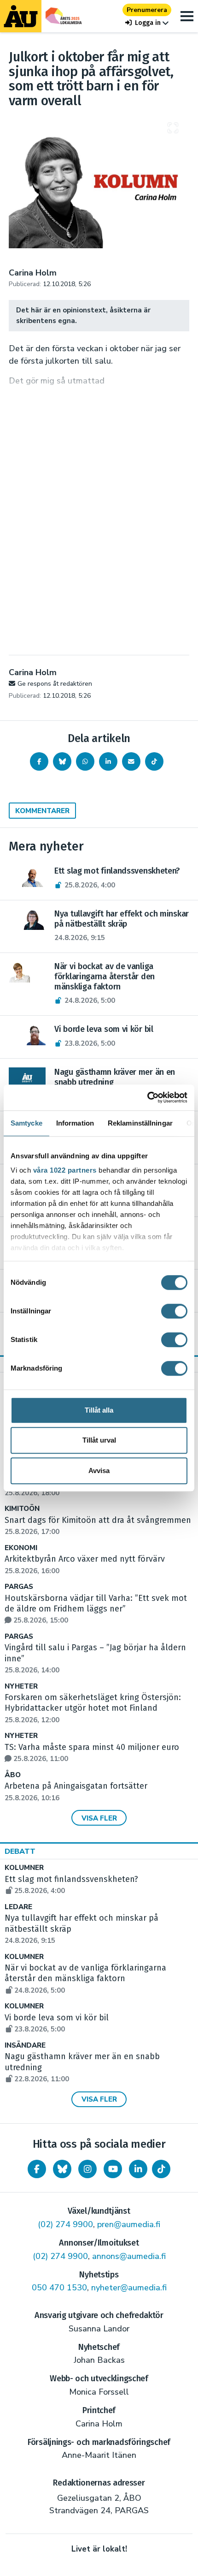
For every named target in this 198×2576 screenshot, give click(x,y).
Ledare (18, 1907)
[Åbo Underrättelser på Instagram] (87, 2169)
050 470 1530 (59, 2288)
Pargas (19, 1587)
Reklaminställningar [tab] (140, 1123)
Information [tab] (75, 1123)
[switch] (174, 1311)
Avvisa (99, 1471)
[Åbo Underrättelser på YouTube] (113, 2169)
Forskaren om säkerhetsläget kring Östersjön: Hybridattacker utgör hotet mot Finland (93, 1708)
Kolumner (24, 1868)
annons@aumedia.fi (129, 2256)
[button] (147, 23)
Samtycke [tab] (26, 1123)
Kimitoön (22, 1509)
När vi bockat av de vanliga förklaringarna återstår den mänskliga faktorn (85, 1979)
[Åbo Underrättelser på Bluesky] (62, 2169)
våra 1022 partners (65, 1170)
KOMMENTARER (42, 811)
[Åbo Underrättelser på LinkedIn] (138, 2169)
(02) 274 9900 (65, 2224)
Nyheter (21, 1686)
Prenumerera (147, 10)
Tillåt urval (99, 1440)
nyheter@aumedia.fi (129, 2288)
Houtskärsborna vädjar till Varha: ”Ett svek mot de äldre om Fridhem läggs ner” (96, 1609)
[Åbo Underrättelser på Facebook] (37, 2169)
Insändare (25, 2046)
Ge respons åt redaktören (55, 684)
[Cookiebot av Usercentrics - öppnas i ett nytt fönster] (147, 1097)
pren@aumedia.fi (129, 2224)
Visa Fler (99, 1818)
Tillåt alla (99, 1410)
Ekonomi (21, 1548)
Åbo (13, 1775)
